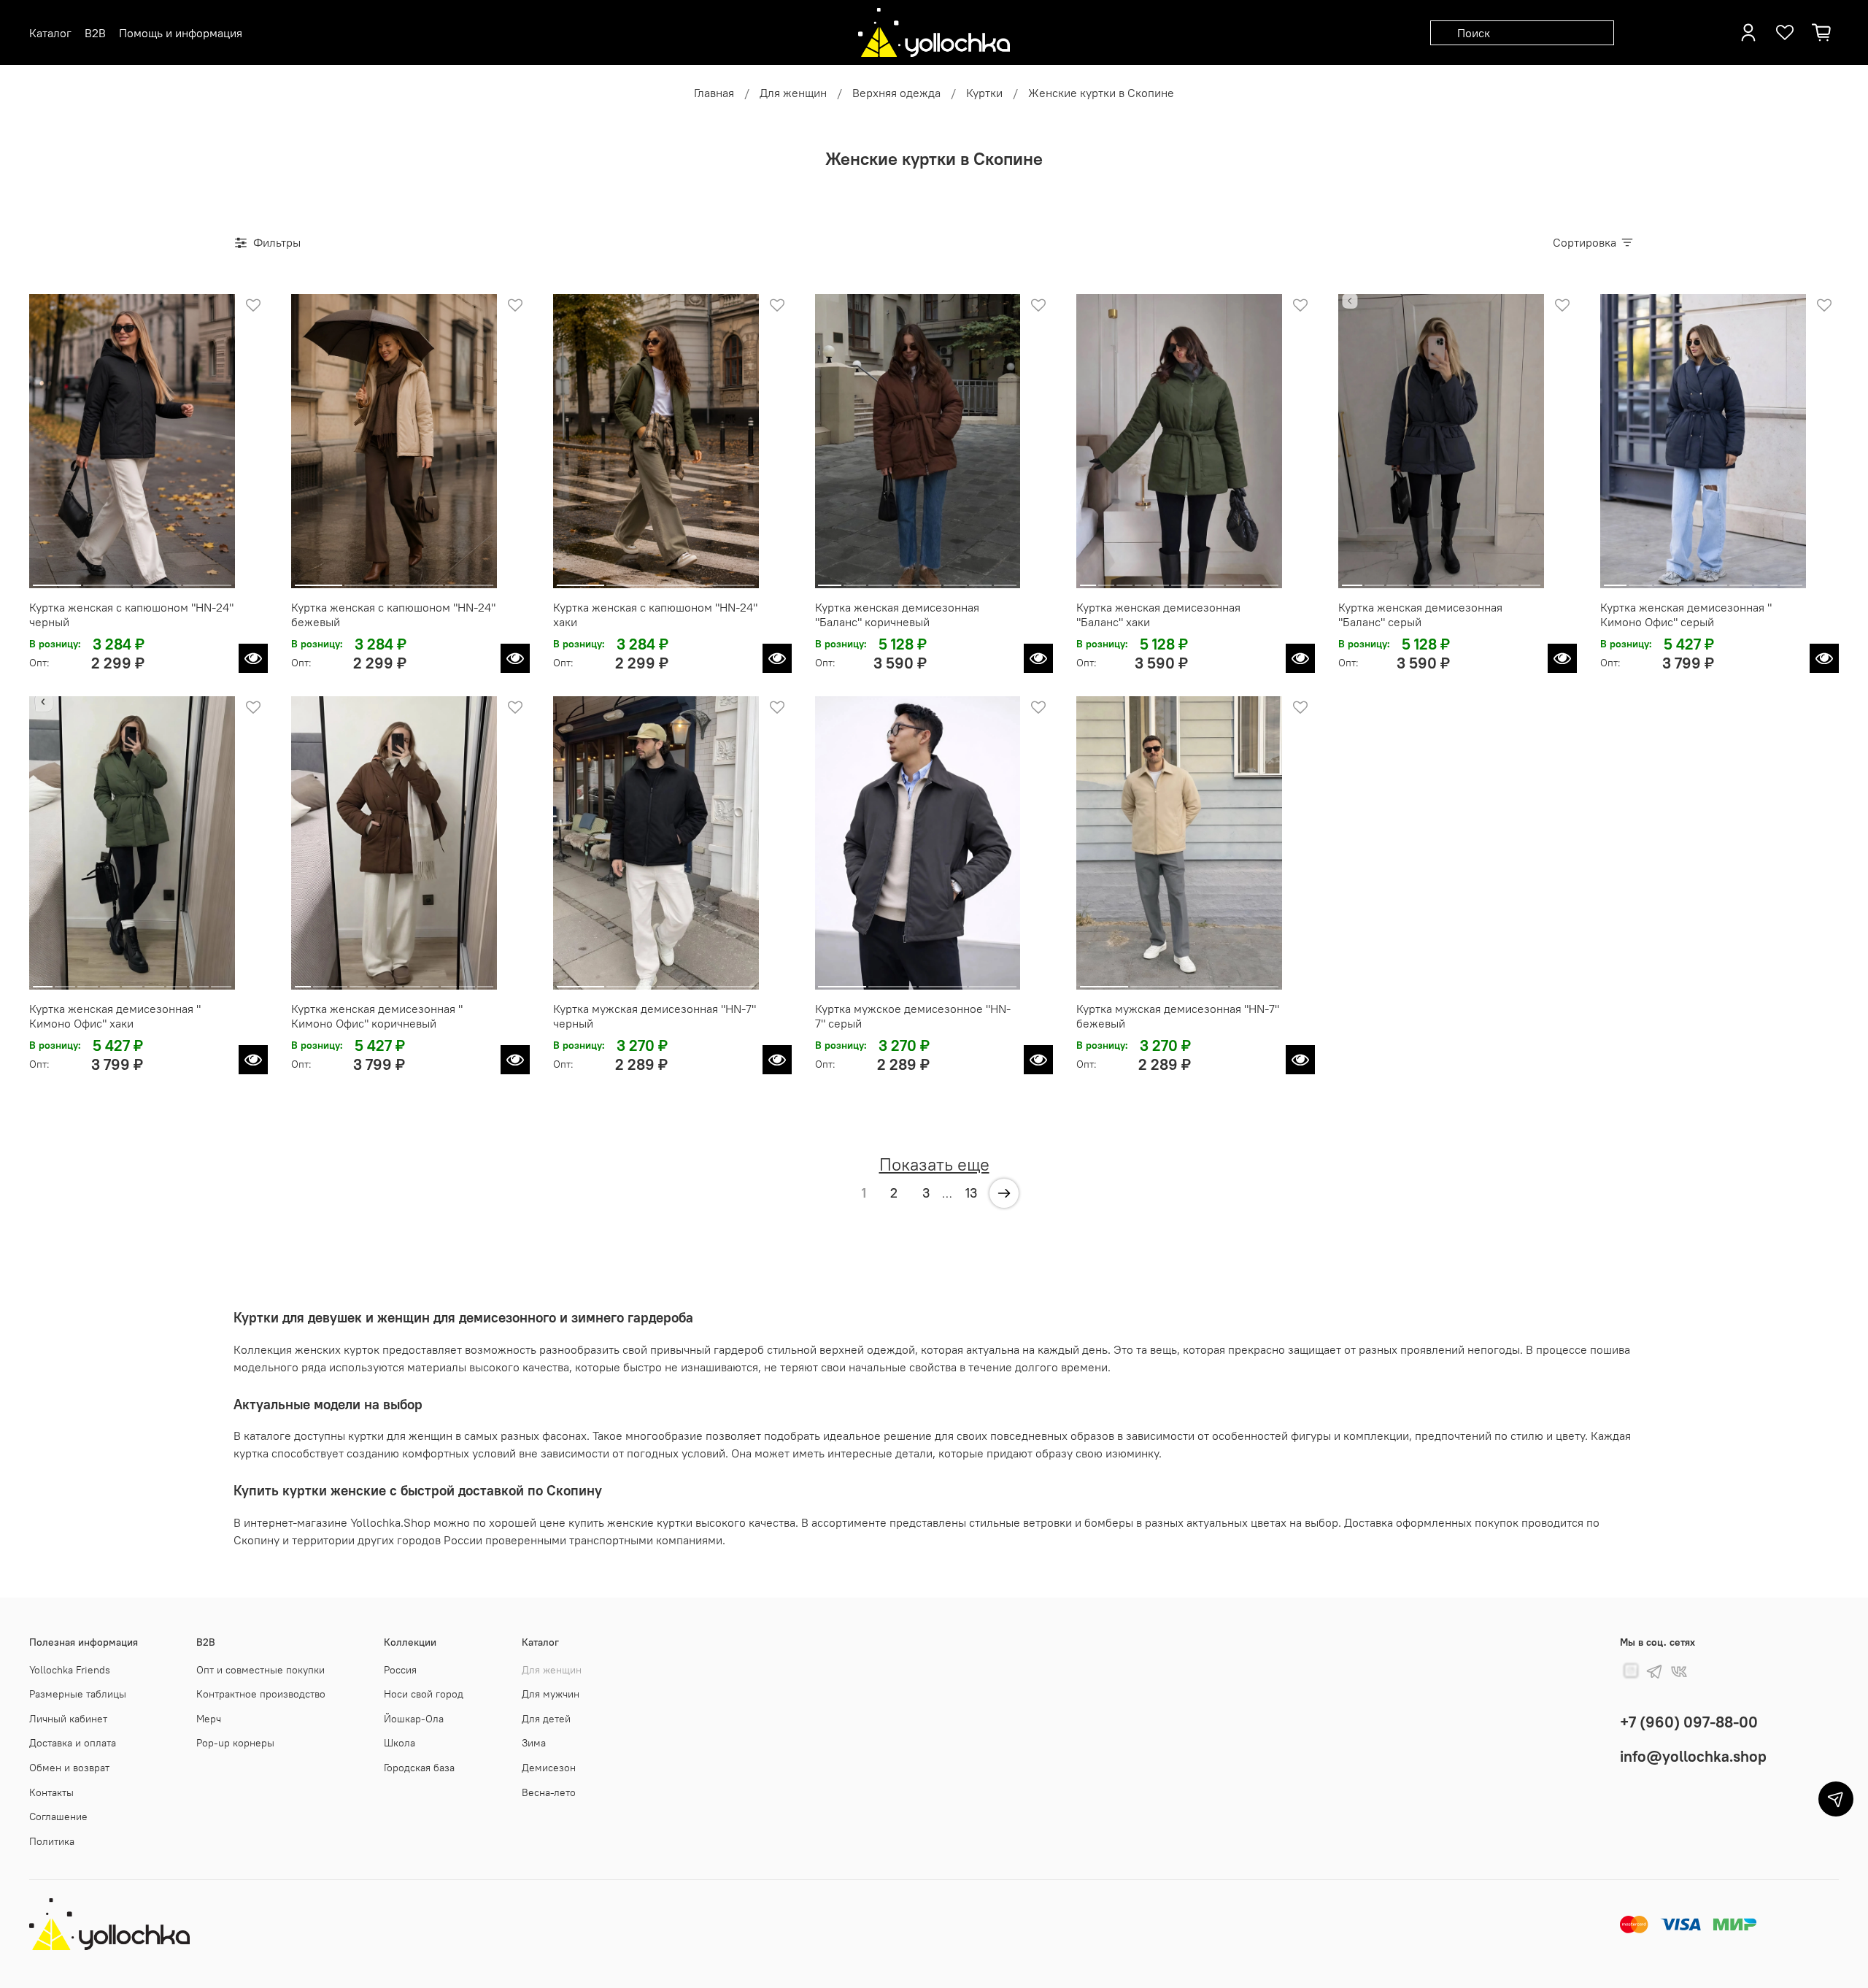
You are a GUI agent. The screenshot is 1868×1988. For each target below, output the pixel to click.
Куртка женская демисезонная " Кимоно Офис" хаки (115, 1016)
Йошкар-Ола (414, 1719)
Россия (400, 1670)
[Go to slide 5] (930, 579)
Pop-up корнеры (235, 1743)
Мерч (209, 1719)
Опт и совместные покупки (260, 1670)
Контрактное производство (261, 1694)
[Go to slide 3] (157, 579)
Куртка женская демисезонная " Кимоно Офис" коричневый (377, 1016)
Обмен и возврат (69, 1768)
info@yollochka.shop (1693, 1756)
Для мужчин (551, 1694)
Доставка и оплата (73, 1743)
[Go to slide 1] (57, 579)
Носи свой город (424, 1694)
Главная (714, 93)
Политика (52, 1841)
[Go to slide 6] (955, 579)
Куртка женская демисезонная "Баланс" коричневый (897, 614)
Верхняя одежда (896, 93)
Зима (534, 1743)
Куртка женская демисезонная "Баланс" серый (1420, 614)
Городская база (419, 1768)
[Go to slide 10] (1252, 579)
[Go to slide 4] (207, 579)
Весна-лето (549, 1792)
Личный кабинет (68, 1719)
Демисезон (549, 1768)
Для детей (546, 1719)
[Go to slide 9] (1234, 579)
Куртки (984, 93)
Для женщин (793, 93)
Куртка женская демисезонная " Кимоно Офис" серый (1686, 614)
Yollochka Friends (70, 1670)
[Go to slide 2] (107, 579)
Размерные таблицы (78, 1694)
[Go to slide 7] (980, 579)
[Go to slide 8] (1005, 579)
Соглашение (58, 1816)
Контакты (51, 1792)
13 (971, 1193)
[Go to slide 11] (1270, 579)
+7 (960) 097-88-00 (1689, 1722)
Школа (400, 1743)
